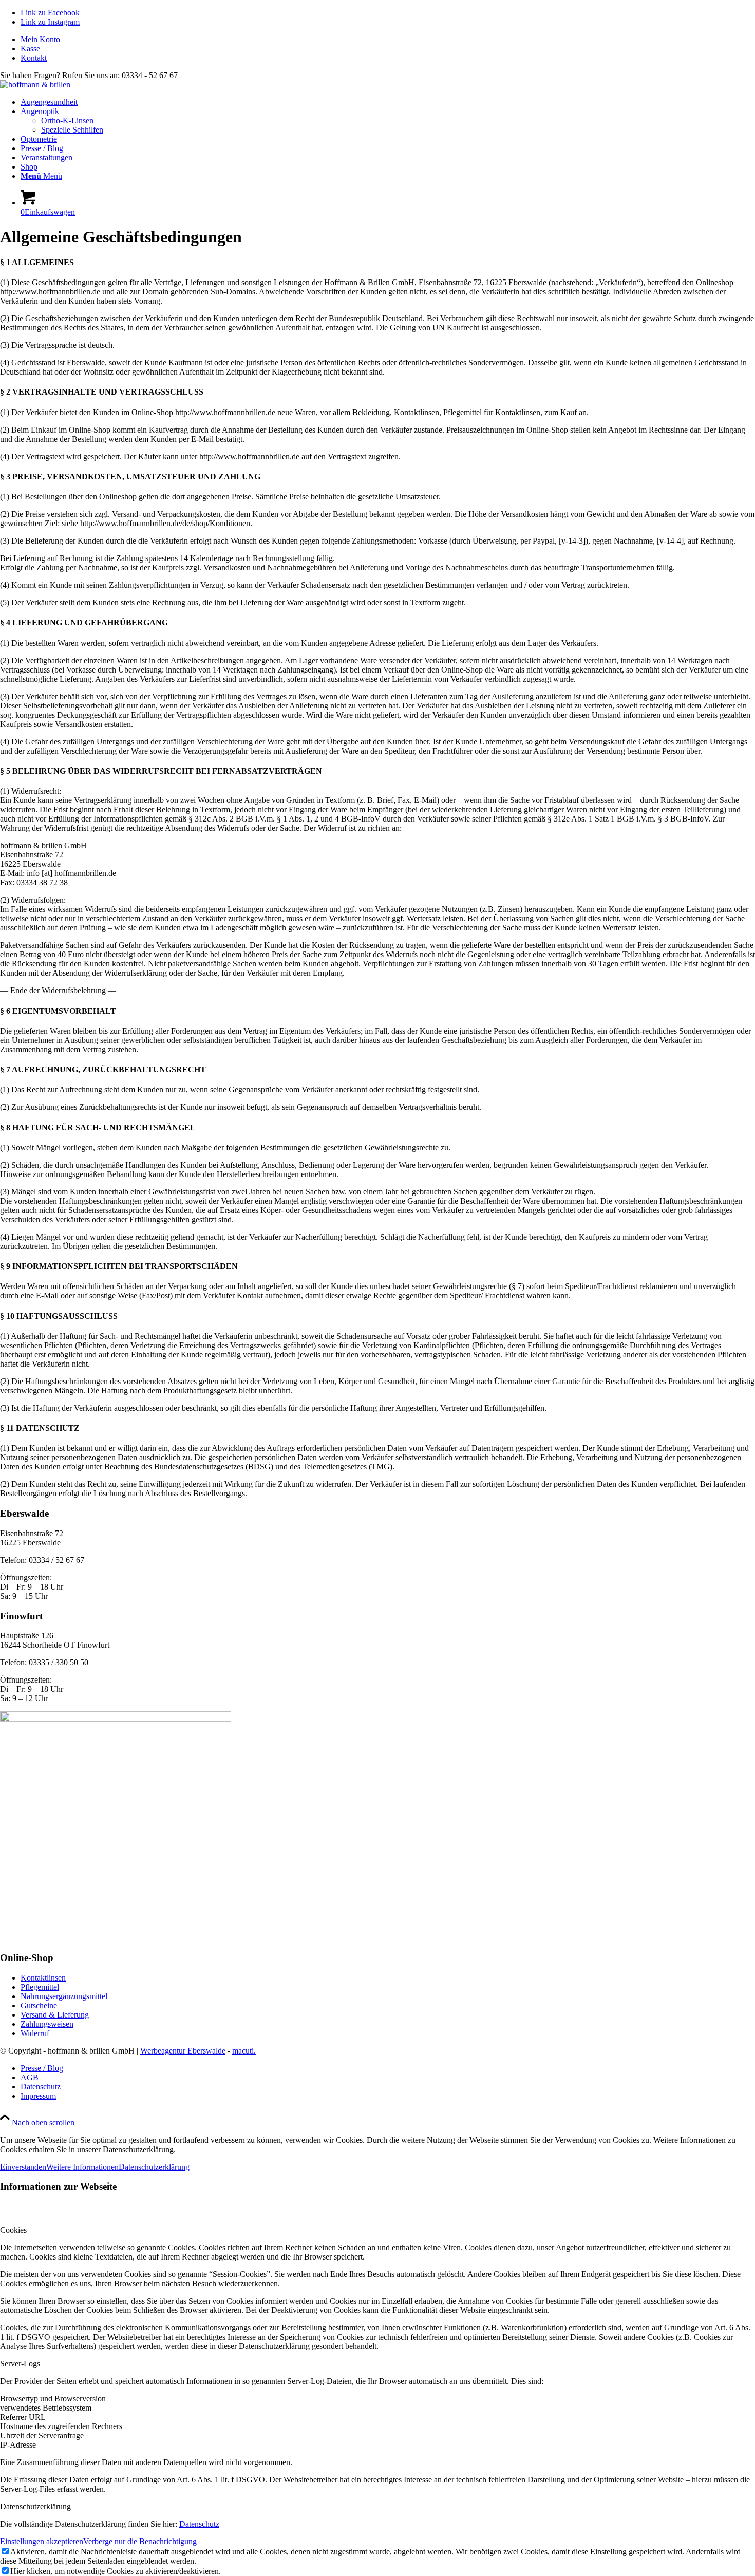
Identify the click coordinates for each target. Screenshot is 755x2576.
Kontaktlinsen (43, 1978)
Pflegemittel (40, 1987)
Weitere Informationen (82, 2167)
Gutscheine (39, 2005)
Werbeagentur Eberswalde (183, 2051)
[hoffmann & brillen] (35, 85)
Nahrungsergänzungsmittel (64, 1996)
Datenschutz (199, 2524)
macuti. (244, 2051)
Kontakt (34, 58)
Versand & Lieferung (55, 2015)
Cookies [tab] (13, 2230)
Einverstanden (23, 2167)
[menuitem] (388, 40)
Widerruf (35, 2033)
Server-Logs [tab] (20, 2364)
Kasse (30, 49)
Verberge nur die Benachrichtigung (140, 2541)
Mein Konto (40, 39)
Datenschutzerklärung (154, 2167)
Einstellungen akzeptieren (42, 2541)
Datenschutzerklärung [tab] (35, 2506)
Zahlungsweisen (47, 2024)
